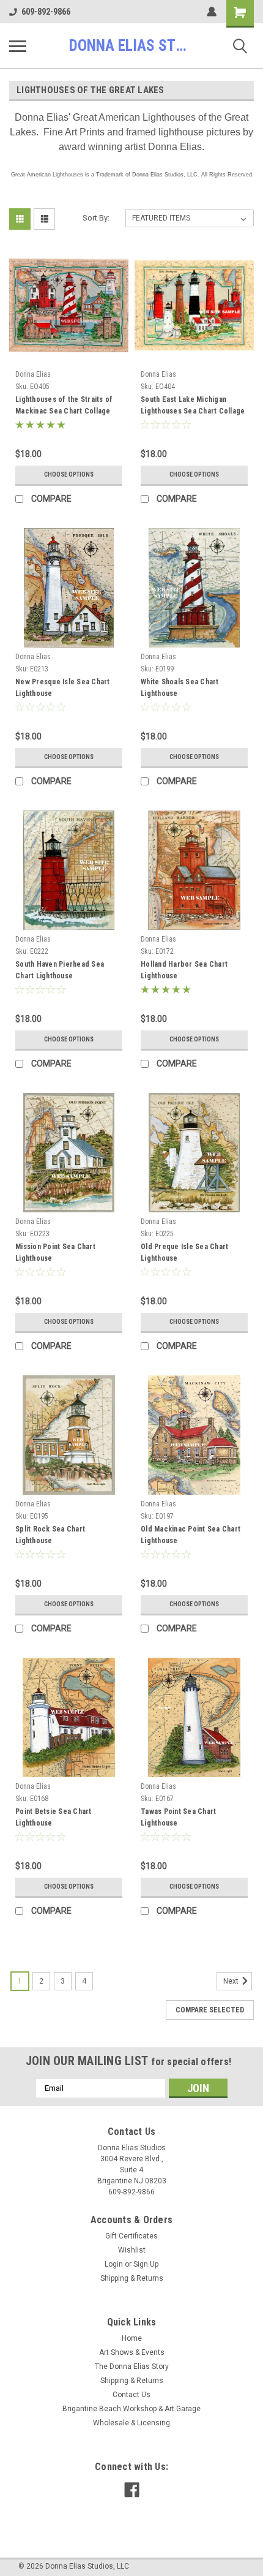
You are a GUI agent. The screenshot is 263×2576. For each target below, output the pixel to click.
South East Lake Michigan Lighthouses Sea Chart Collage (193, 405)
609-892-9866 (46, 12)
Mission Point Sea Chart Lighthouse (55, 1252)
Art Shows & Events (132, 2352)
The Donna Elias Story (132, 2366)
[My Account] (212, 12)
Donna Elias (33, 374)
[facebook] (132, 2490)
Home (132, 2338)
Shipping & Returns (132, 2278)
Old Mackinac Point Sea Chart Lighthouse (191, 1535)
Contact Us (131, 2395)
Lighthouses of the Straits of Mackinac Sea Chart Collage (64, 405)
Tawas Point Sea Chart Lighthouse (178, 1817)
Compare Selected (210, 2010)
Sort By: (96, 218)
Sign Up (146, 2264)
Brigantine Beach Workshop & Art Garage (131, 2409)
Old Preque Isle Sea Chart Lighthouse (184, 1252)
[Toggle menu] (18, 46)
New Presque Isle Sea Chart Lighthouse (63, 688)
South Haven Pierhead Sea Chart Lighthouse (60, 970)
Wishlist (132, 2250)
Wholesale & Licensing (131, 2423)
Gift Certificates (131, 2236)
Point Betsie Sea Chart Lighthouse (54, 1817)
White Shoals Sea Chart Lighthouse (180, 688)
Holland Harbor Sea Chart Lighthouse (184, 970)
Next (232, 1981)
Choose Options (69, 474)
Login (114, 2264)
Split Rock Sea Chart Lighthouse (50, 1535)
